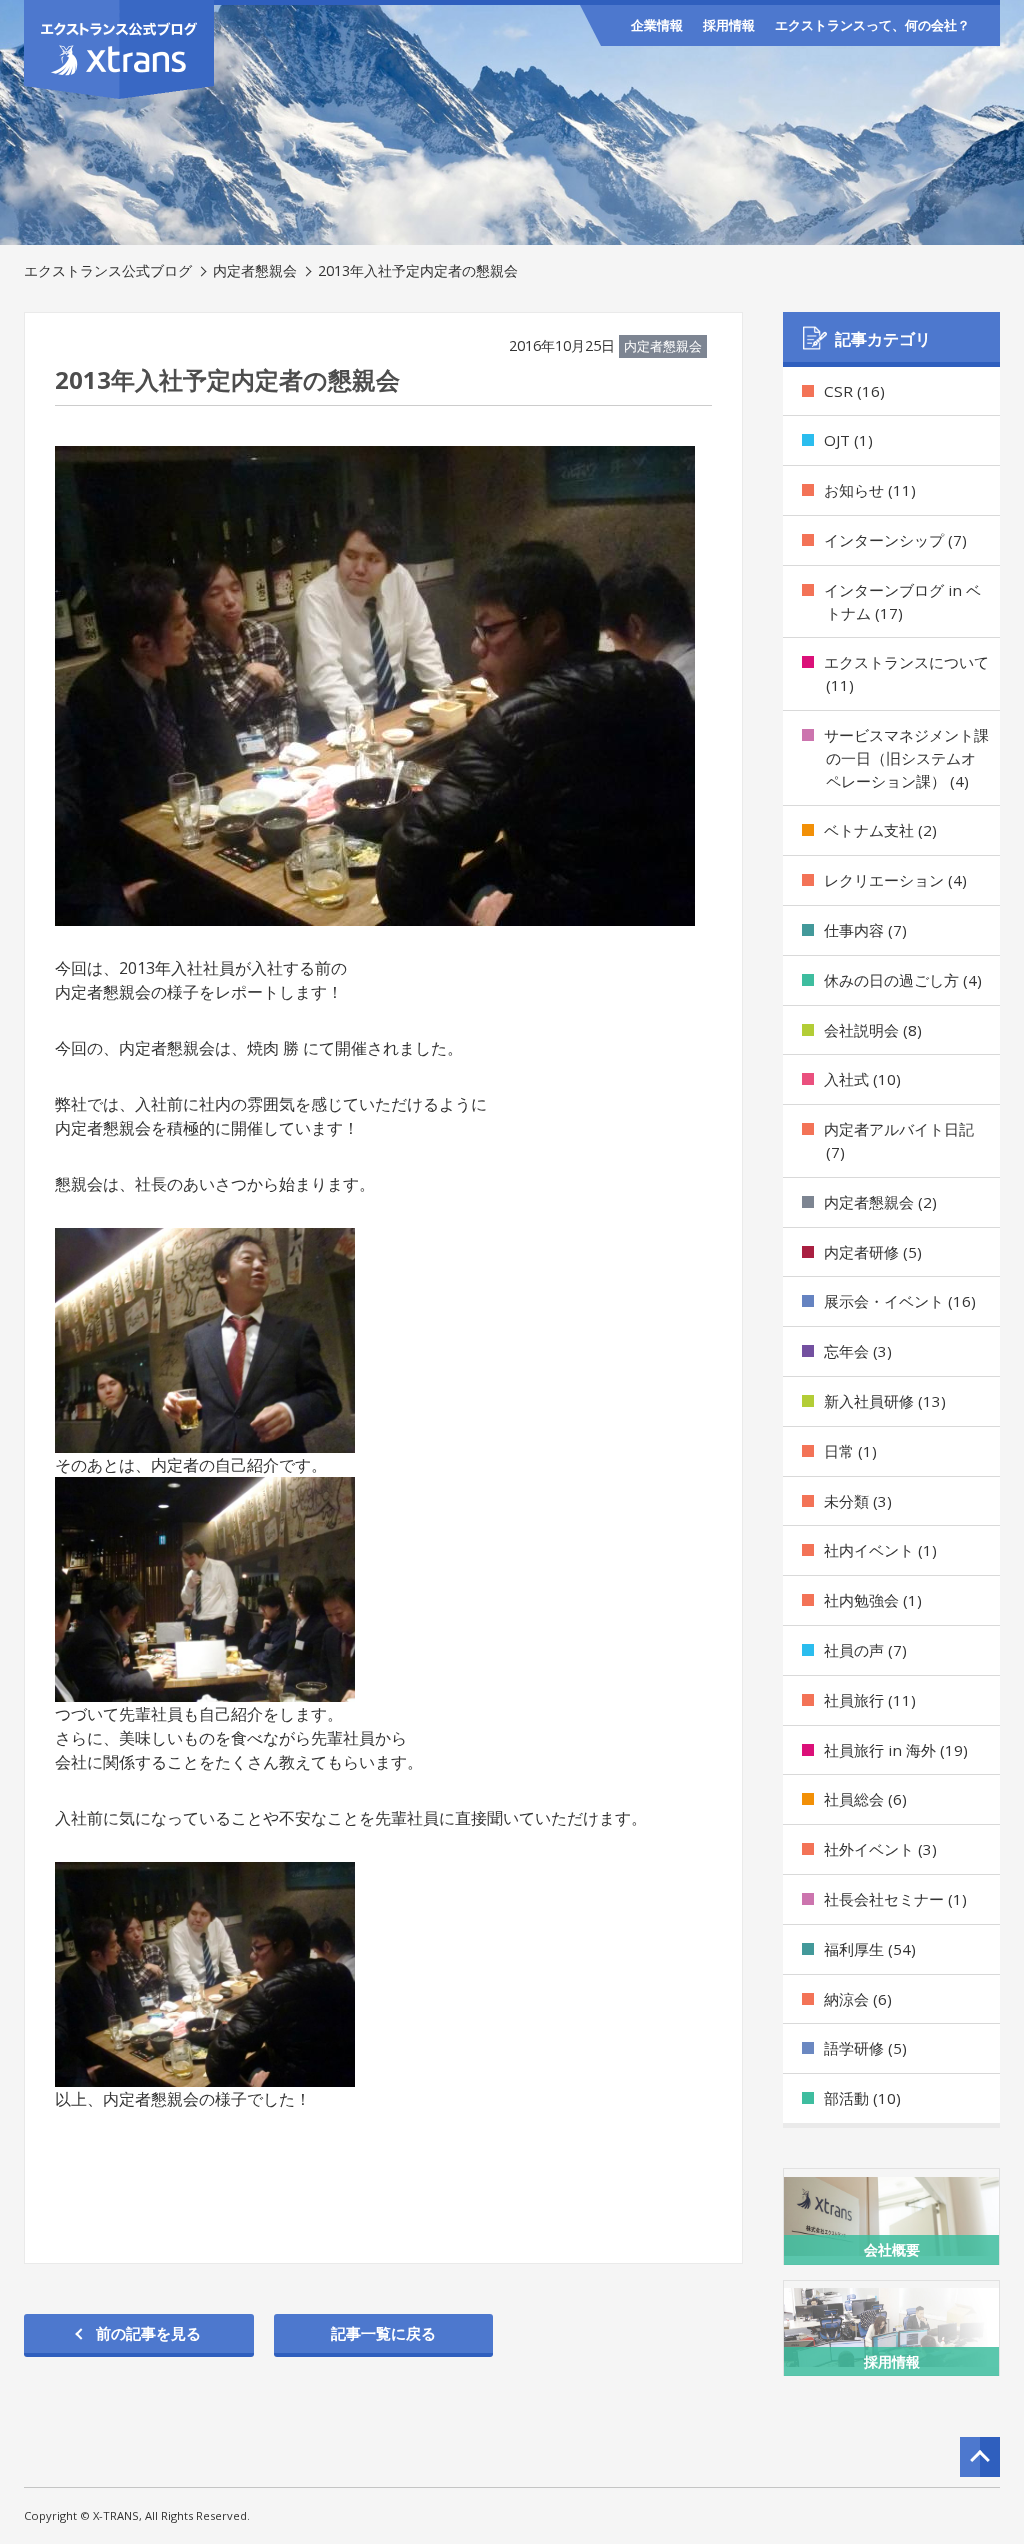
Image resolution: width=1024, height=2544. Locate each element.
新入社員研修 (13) (885, 1401)
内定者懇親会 (255, 270)
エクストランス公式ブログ (108, 270)
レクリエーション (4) (895, 880)
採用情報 (729, 25)
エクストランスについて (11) (906, 673)
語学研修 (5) (865, 2048)
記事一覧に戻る (383, 2333)
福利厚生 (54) (870, 1949)
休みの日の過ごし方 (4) (903, 980)
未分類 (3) (858, 1501)
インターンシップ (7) (895, 540)
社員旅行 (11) (870, 1700)
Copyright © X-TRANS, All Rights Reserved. (137, 2515)
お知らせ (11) (870, 490)
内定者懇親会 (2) (880, 1202)
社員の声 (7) (865, 1650)
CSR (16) (854, 391)
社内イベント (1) (880, 1550)
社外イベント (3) (880, 1849)
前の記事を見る (148, 2333)
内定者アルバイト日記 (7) (899, 1140)
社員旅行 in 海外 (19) (896, 1750)
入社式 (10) (862, 1079)
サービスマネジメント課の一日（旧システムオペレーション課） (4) (906, 758)
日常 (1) (850, 1451)
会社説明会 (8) (873, 1030)
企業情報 (657, 25)
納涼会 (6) (858, 1999)
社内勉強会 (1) (873, 1600)
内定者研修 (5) (873, 1252)
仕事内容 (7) (865, 930)
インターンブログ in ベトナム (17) (902, 601)
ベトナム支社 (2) (880, 830)
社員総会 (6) (865, 1799)
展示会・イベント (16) (900, 1301)
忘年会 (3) (858, 1351)
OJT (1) (848, 440)
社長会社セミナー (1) (895, 1899)
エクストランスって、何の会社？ (872, 25)
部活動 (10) (862, 2098)
